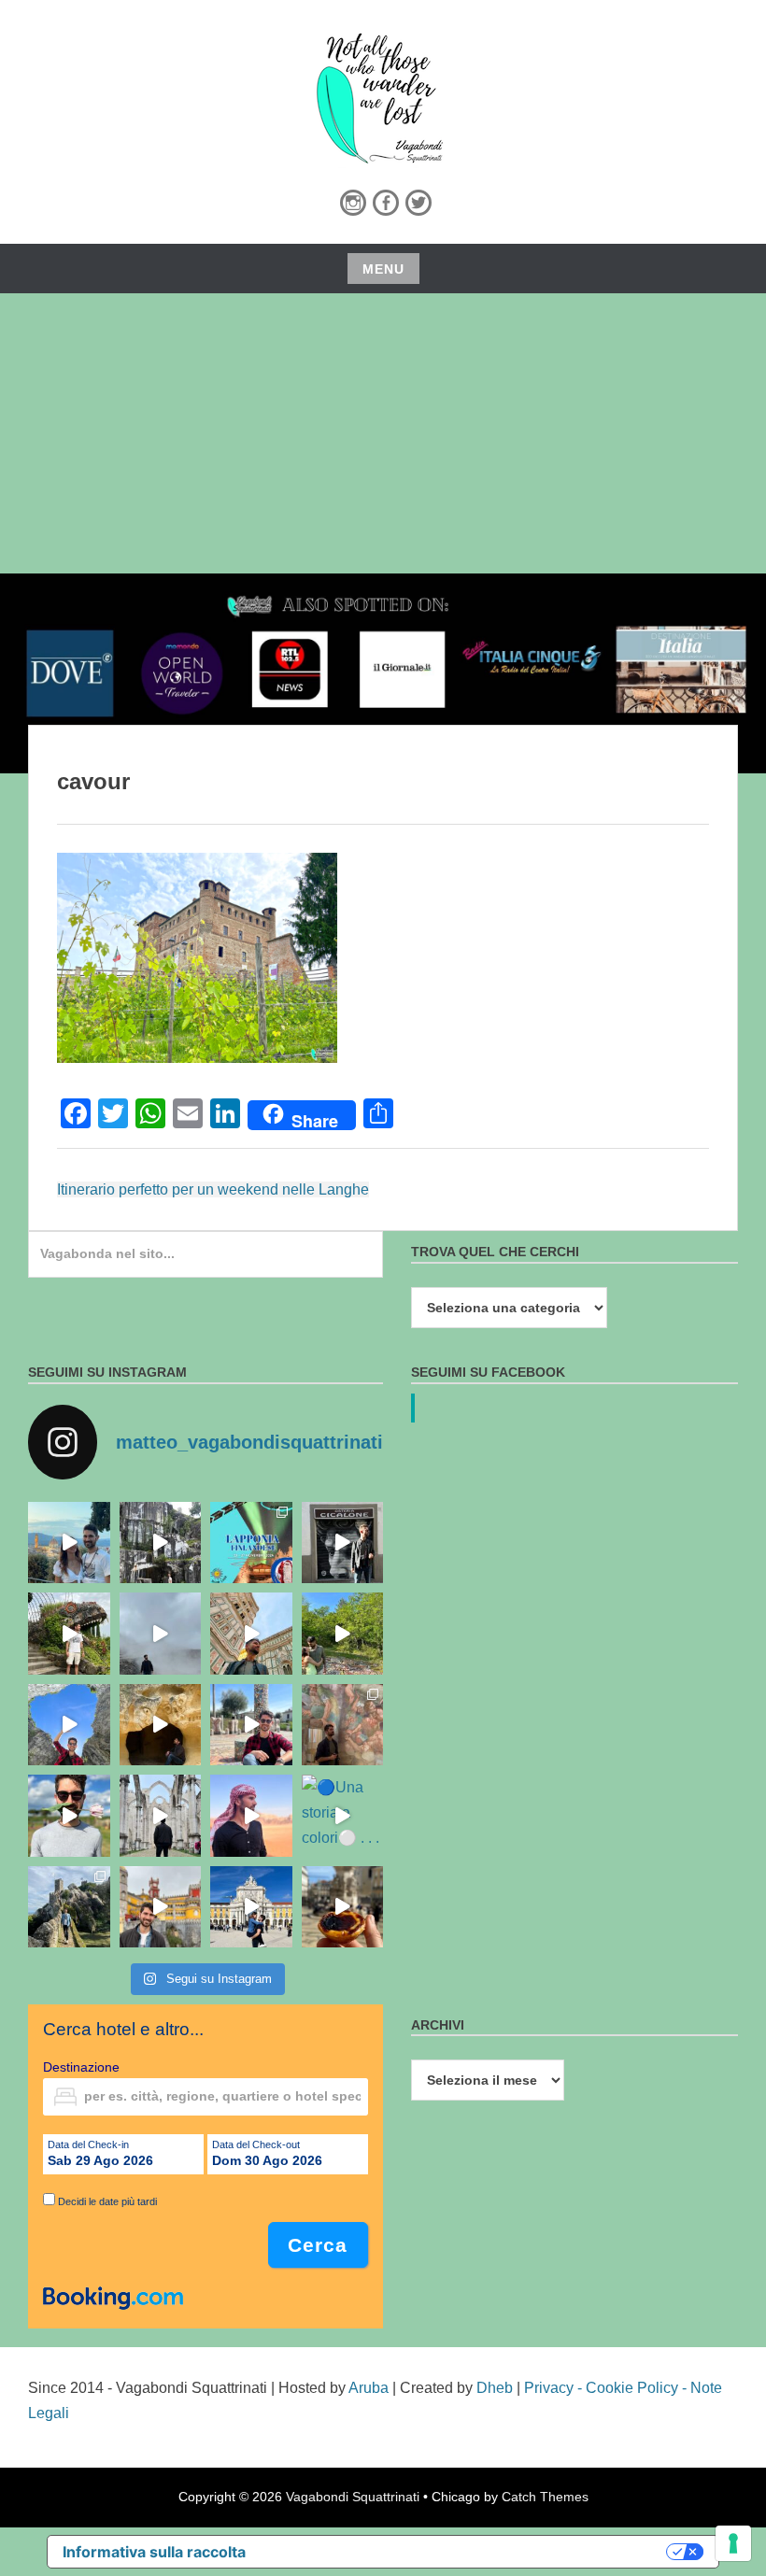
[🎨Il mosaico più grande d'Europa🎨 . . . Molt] (251, 1725)
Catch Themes (545, 2497)
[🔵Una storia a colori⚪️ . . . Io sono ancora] (343, 1816)
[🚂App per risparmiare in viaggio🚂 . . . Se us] (251, 1634)
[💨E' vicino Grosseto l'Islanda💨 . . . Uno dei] (161, 1634)
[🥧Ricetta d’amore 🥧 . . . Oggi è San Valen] (343, 1907)
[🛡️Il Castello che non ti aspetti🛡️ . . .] (69, 1907)
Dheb (495, 2388)
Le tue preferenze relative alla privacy (466, 2552)
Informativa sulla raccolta (154, 2552)
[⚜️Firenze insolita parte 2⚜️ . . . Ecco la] (343, 1543)
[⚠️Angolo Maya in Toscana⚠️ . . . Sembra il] (161, 1725)
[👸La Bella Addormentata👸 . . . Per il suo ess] (343, 1725)
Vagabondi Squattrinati (353, 2497)
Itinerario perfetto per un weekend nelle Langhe (213, 1189)
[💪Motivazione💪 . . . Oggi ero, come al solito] (161, 1816)
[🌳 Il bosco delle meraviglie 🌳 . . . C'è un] (343, 1634)
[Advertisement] (383, 433)
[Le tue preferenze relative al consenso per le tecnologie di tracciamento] (733, 2543)
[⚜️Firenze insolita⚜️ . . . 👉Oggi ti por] (69, 1634)
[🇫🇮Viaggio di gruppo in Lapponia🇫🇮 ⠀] (251, 1543)
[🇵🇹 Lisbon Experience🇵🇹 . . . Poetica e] (251, 1907)
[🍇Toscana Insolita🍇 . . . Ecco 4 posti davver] (161, 1543)
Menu (383, 269)
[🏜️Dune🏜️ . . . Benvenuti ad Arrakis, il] (251, 1816)
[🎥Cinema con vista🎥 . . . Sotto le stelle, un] (69, 1543)
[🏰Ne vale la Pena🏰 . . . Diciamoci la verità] (161, 1907)
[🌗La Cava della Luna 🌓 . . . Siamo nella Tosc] (69, 1725)
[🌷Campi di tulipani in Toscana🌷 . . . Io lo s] (69, 1816)
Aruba (369, 2388)
